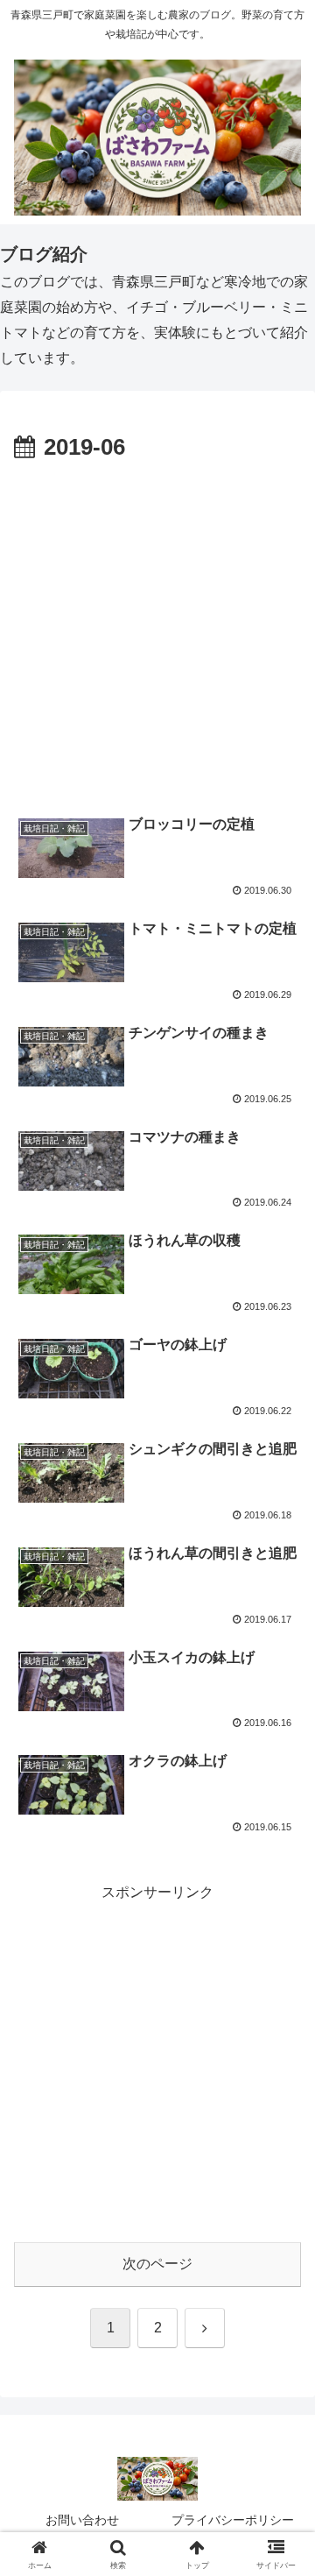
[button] (281, 2245)
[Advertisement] (157, 634)
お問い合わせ (82, 2520)
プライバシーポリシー (233, 2520)
